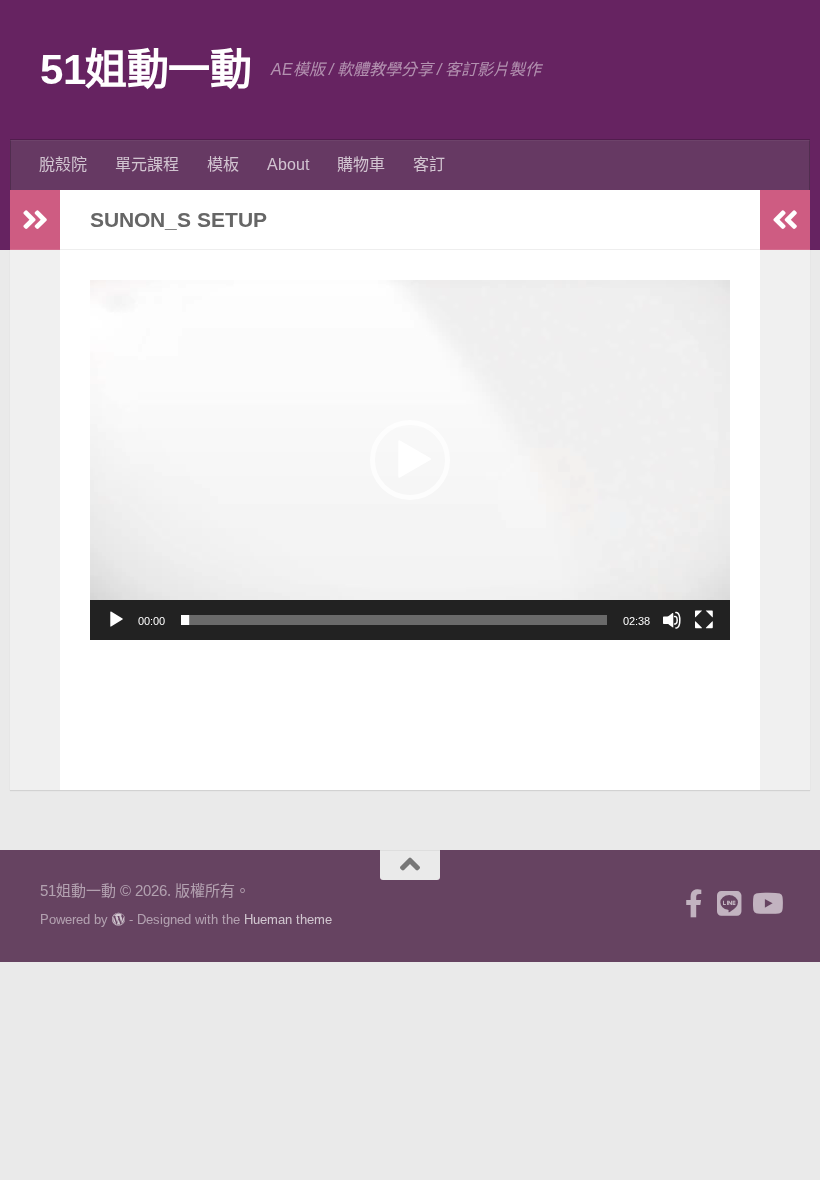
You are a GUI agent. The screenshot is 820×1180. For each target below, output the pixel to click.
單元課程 (147, 164)
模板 (223, 164)
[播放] (116, 620)
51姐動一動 (145, 69)
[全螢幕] (704, 620)
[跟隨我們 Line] (730, 904)
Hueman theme (288, 919)
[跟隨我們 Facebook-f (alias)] (694, 904)
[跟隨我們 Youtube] (766, 904)
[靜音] (672, 620)
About (288, 164)
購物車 (361, 164)
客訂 (429, 164)
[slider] (394, 620)
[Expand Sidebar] (35, 220)
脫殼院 (63, 164)
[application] (410, 460)
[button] (410, 460)
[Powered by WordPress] (118, 919)
